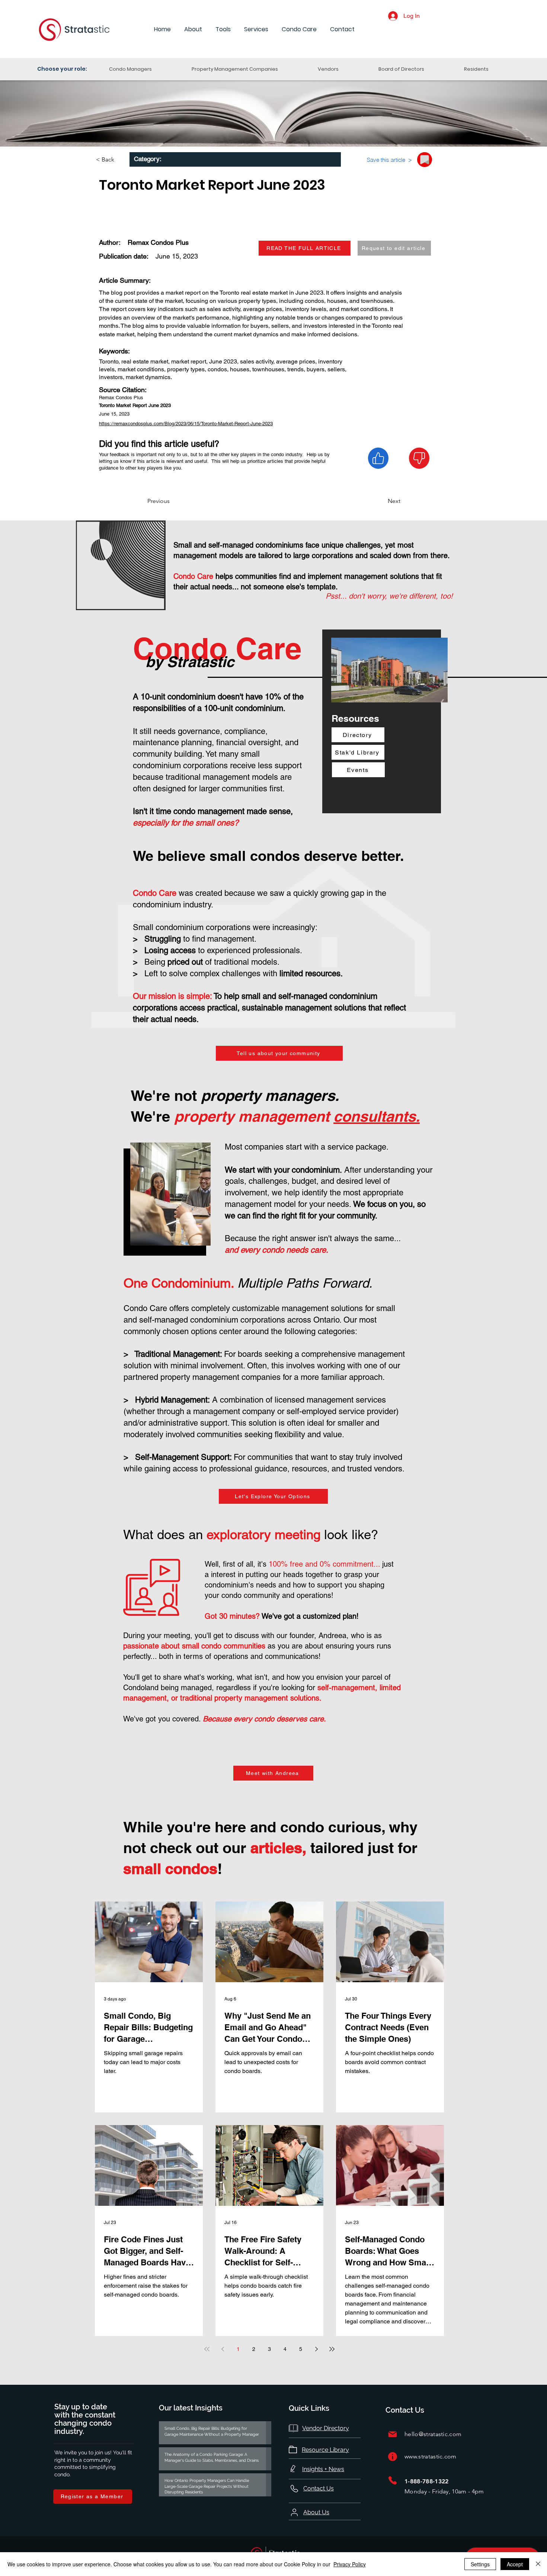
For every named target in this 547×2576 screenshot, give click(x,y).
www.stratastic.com (431, 2456)
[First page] (207, 2349)
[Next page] (316, 2349)
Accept (515, 2564)
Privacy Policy (350, 2564)
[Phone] (393, 2481)
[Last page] (332, 2349)
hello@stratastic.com (433, 2434)
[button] (193, 30)
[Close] (538, 2564)
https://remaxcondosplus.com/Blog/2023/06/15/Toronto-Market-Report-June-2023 (186, 424)
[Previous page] (223, 2349)
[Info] (393, 2457)
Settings (480, 2564)
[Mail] (393, 2434)
